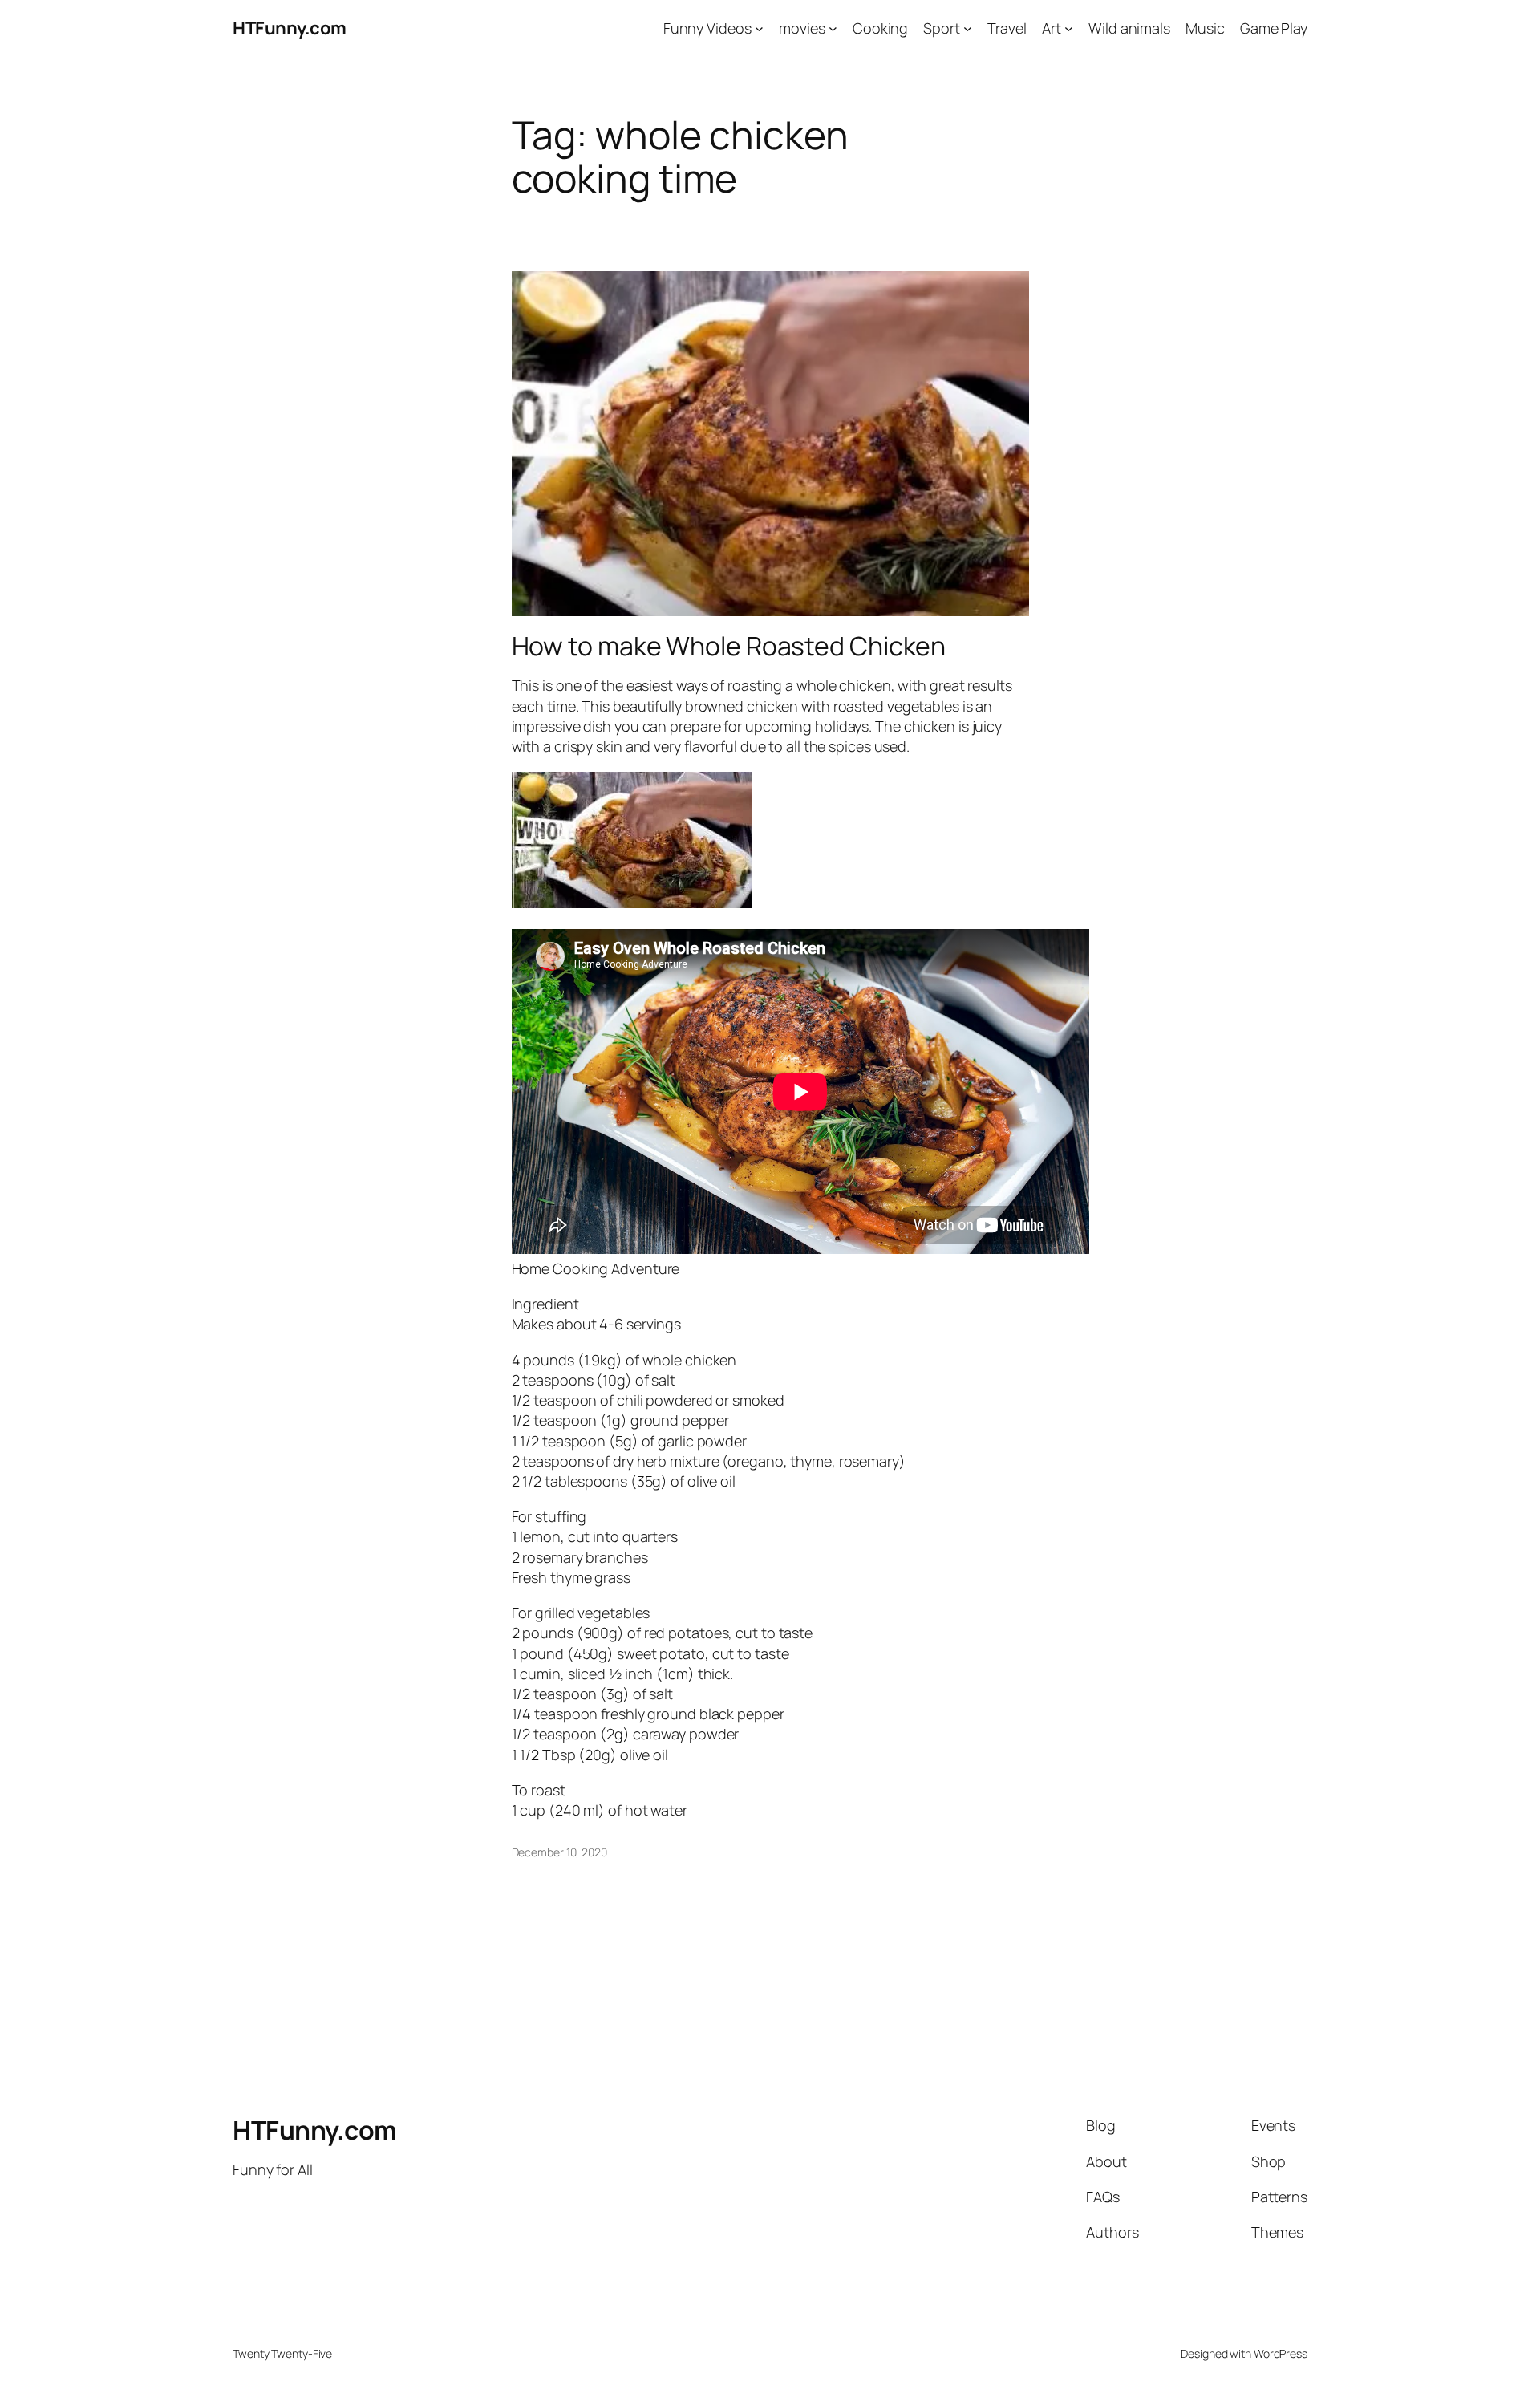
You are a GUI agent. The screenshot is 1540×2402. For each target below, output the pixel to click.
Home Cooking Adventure (596, 1268)
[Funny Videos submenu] (759, 28)
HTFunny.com (290, 28)
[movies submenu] (833, 28)
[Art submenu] (1069, 28)
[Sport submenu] (968, 28)
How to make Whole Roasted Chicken (729, 646)
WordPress (1281, 2353)
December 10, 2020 (559, 1852)
